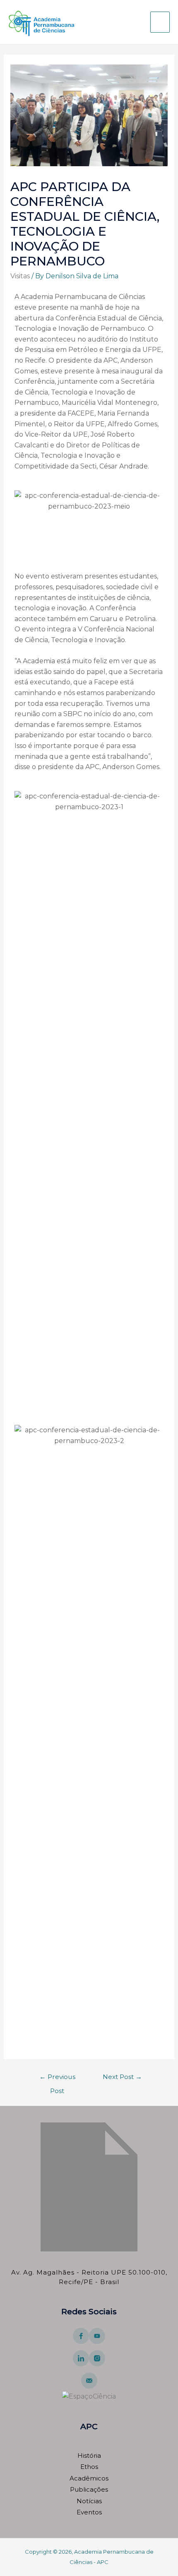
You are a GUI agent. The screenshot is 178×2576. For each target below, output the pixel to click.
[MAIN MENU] (160, 22)
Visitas (20, 276)
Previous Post (57, 2079)
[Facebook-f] (81, 2336)
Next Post (122, 2077)
